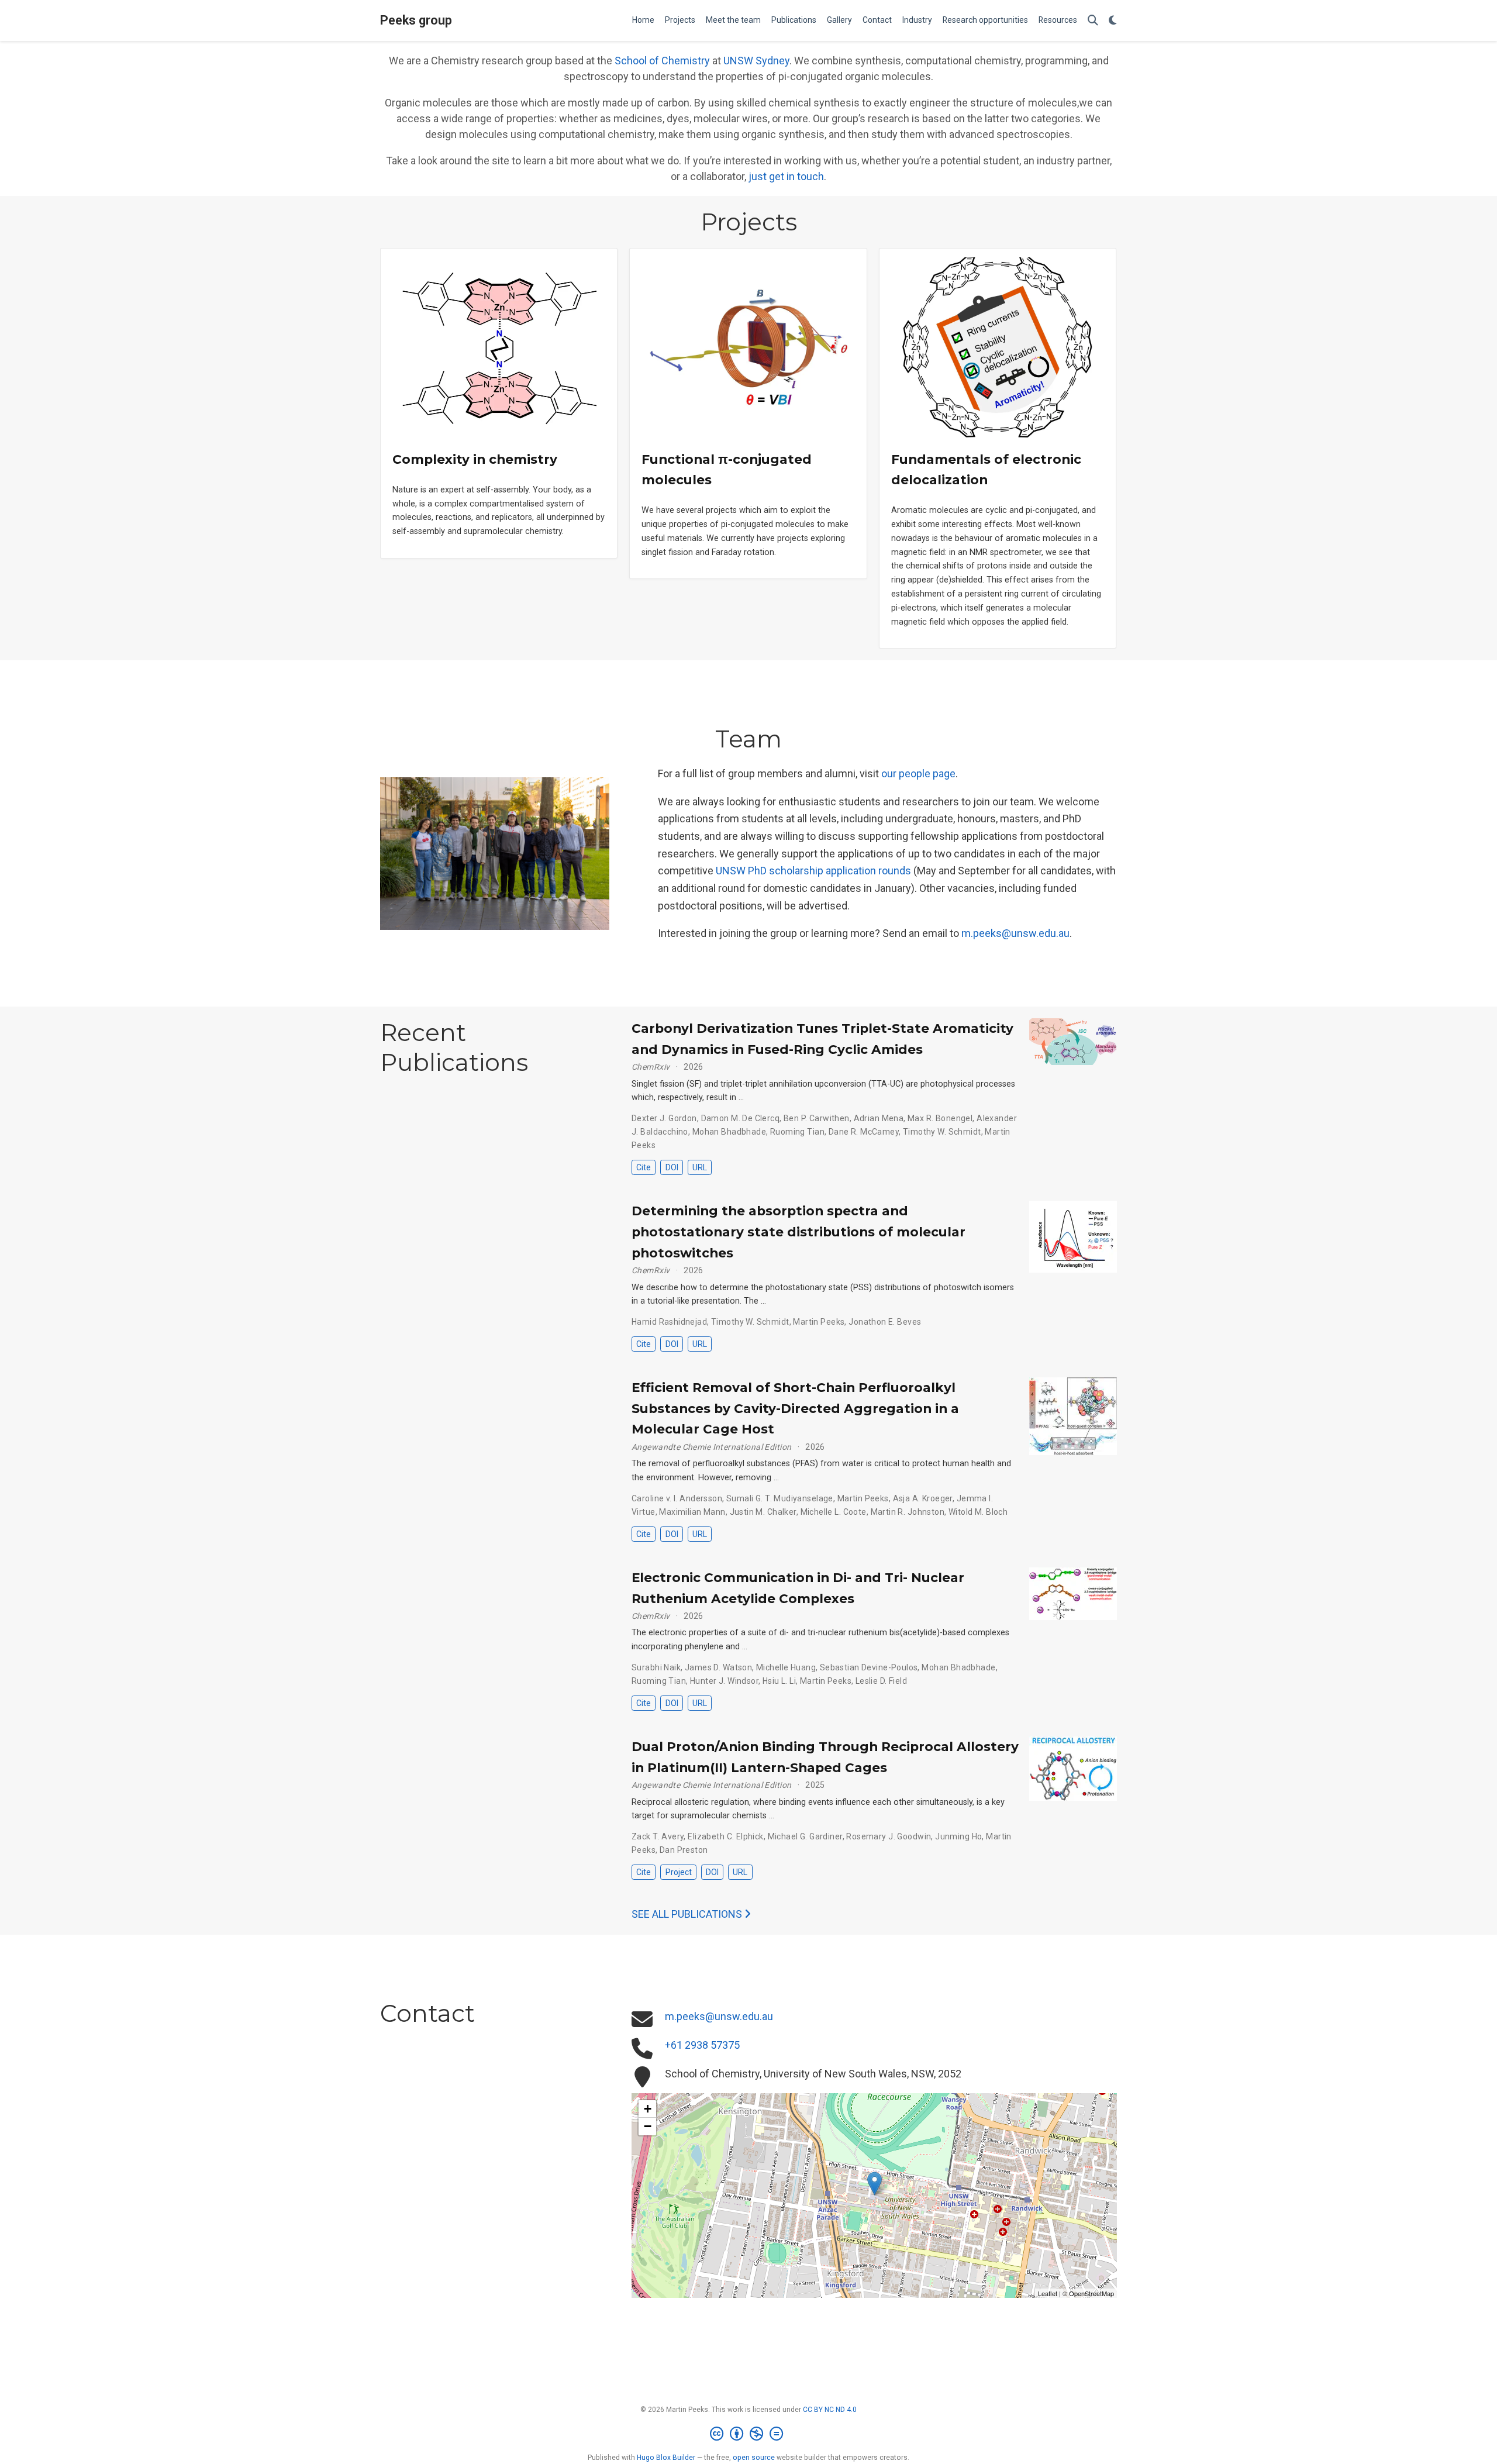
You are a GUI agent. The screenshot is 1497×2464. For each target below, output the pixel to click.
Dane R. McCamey (864, 1132)
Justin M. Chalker (763, 1512)
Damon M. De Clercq (741, 1118)
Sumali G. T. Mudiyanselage (780, 1498)
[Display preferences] (1113, 21)
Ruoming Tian (797, 1132)
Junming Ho (958, 1836)
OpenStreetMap (1091, 2293)
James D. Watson (718, 1667)
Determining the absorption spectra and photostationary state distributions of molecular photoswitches (798, 1231)
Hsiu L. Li (779, 1681)
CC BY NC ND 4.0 (830, 2410)
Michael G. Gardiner (805, 1836)
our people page (918, 773)
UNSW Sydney (756, 61)
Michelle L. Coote (834, 1512)
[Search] (1093, 21)
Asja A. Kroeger (923, 1498)
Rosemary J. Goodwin (889, 1836)
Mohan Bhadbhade (729, 1132)
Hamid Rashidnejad (669, 1322)
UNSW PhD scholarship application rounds (813, 871)
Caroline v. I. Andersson (677, 1498)
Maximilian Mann (692, 1512)
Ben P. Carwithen (817, 1118)
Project (679, 1872)
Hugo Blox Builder (666, 2458)
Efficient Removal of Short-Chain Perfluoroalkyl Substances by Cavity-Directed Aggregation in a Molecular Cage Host (795, 1408)
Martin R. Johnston (908, 1512)
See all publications (688, 1914)
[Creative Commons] (749, 2434)
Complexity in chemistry (475, 459)
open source (754, 2458)
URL (700, 1167)
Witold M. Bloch (978, 1512)
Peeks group (416, 20)
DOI (672, 1167)
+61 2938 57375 (702, 2045)
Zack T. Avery (658, 1836)
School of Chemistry (662, 61)
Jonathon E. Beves (885, 1322)
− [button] (648, 2126)
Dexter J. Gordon (664, 1118)
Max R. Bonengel (940, 1118)
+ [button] (648, 2109)
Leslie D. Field (881, 1681)
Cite (644, 1167)
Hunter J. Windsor (724, 1681)
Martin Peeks (819, 1322)
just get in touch (786, 176)
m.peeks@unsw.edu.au (1015, 933)
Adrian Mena (879, 1118)
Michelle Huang (786, 1667)
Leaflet (1048, 2293)
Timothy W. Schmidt (942, 1132)
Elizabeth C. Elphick (725, 1836)
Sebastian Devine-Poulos (869, 1667)
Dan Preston (684, 1850)
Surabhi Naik (656, 1667)
